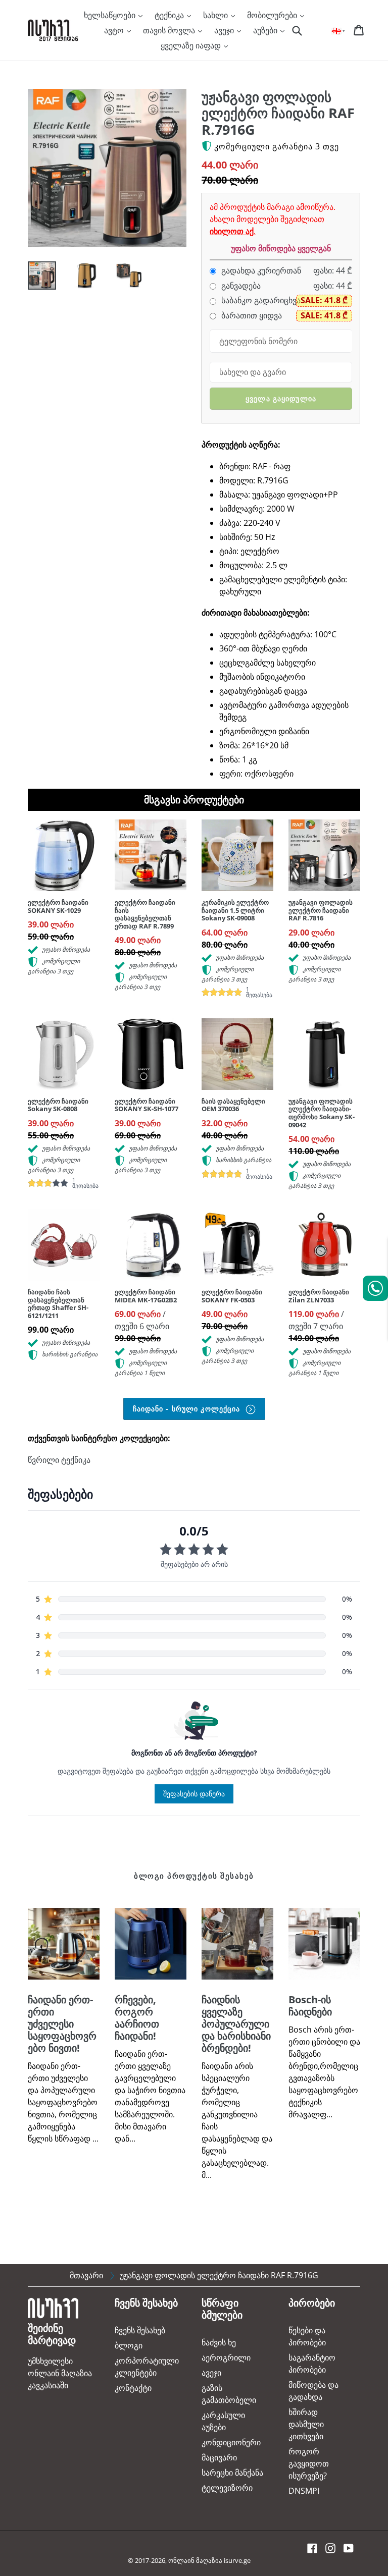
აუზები (266, 30)
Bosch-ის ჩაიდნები (310, 2006)
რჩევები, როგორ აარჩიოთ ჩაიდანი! (137, 2018)
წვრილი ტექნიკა (59, 1460)
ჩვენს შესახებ (140, 2330)
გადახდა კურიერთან (260, 271)
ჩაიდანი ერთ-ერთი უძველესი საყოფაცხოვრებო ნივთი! (62, 2024)
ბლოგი (129, 2345)
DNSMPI (304, 2491)
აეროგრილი (226, 2358)
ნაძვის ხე (219, 2342)
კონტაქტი (133, 2388)
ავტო (115, 30)
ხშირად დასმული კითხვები (306, 2424)
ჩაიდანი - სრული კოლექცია (188, 1409)
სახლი (216, 15)
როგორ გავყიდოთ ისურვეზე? (309, 2463)
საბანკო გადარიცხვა (260, 300)
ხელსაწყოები (111, 15)
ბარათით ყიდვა (251, 316)
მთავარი (86, 2275)
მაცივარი (219, 2457)
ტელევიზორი (227, 2488)
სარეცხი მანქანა (232, 2473)
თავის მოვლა (170, 30)
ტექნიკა (170, 15)
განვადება (240, 286)
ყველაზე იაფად (192, 45)
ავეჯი (225, 30)
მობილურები (273, 15)
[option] (34, 278)
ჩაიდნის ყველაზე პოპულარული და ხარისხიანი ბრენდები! (236, 2024)
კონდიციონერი (231, 2442)
